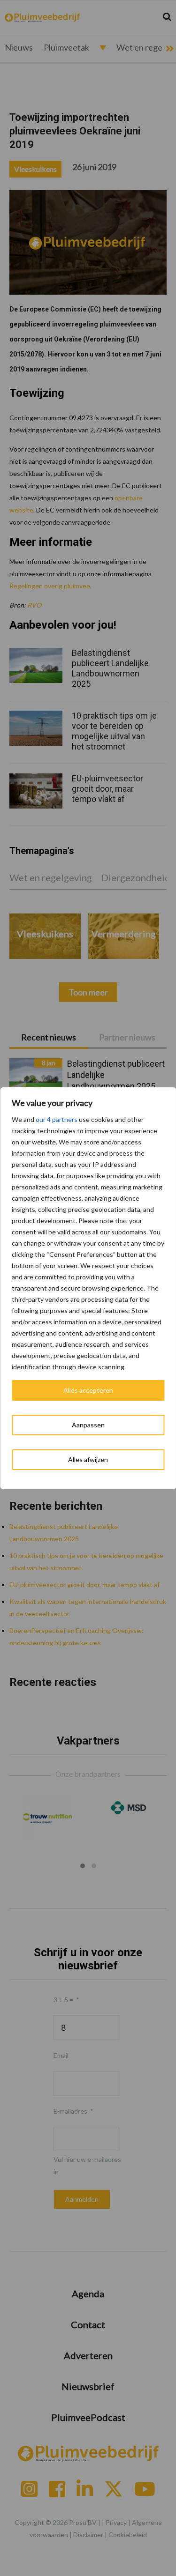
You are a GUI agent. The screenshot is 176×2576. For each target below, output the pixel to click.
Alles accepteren (88, 1390)
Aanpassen (88, 1425)
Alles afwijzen (88, 1459)
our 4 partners (57, 1119)
